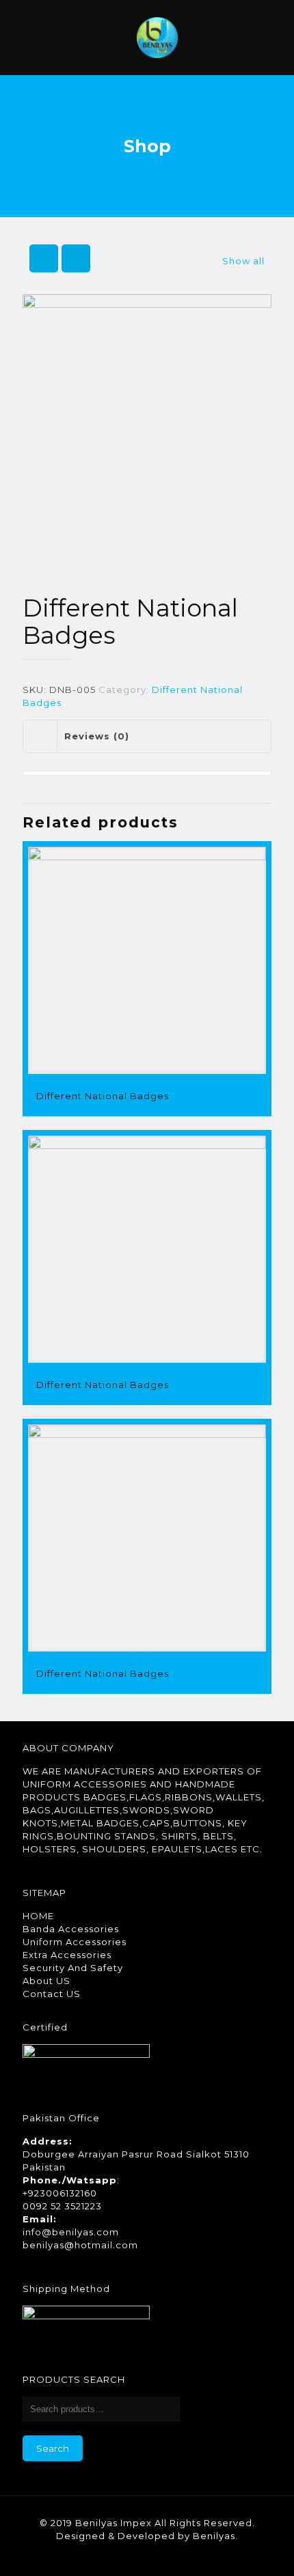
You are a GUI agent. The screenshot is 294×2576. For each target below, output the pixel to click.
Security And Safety (73, 1968)
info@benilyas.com (71, 2232)
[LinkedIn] (129, 2555)
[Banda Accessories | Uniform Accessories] (157, 38)
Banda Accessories (71, 1929)
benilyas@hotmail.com (80, 2245)
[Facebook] (110, 2555)
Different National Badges (103, 1096)
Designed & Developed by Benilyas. (147, 2536)
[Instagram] (166, 2555)
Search (53, 2448)
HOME (38, 1916)
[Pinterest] (147, 2555)
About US (46, 1981)
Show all (243, 261)
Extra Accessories (67, 1955)
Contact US (52, 1994)
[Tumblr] (184, 2555)
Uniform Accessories (75, 1942)
